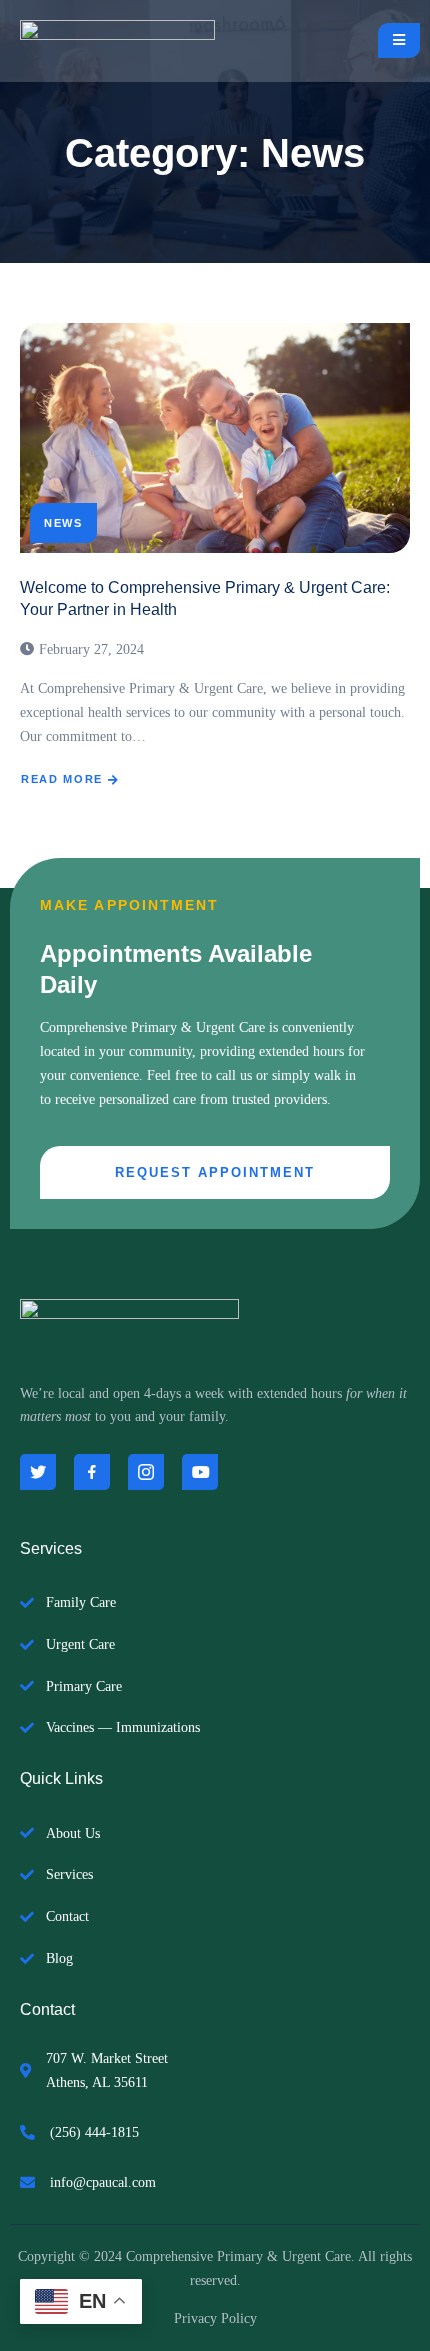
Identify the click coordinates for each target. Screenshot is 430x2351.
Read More (62, 779)
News (63, 523)
